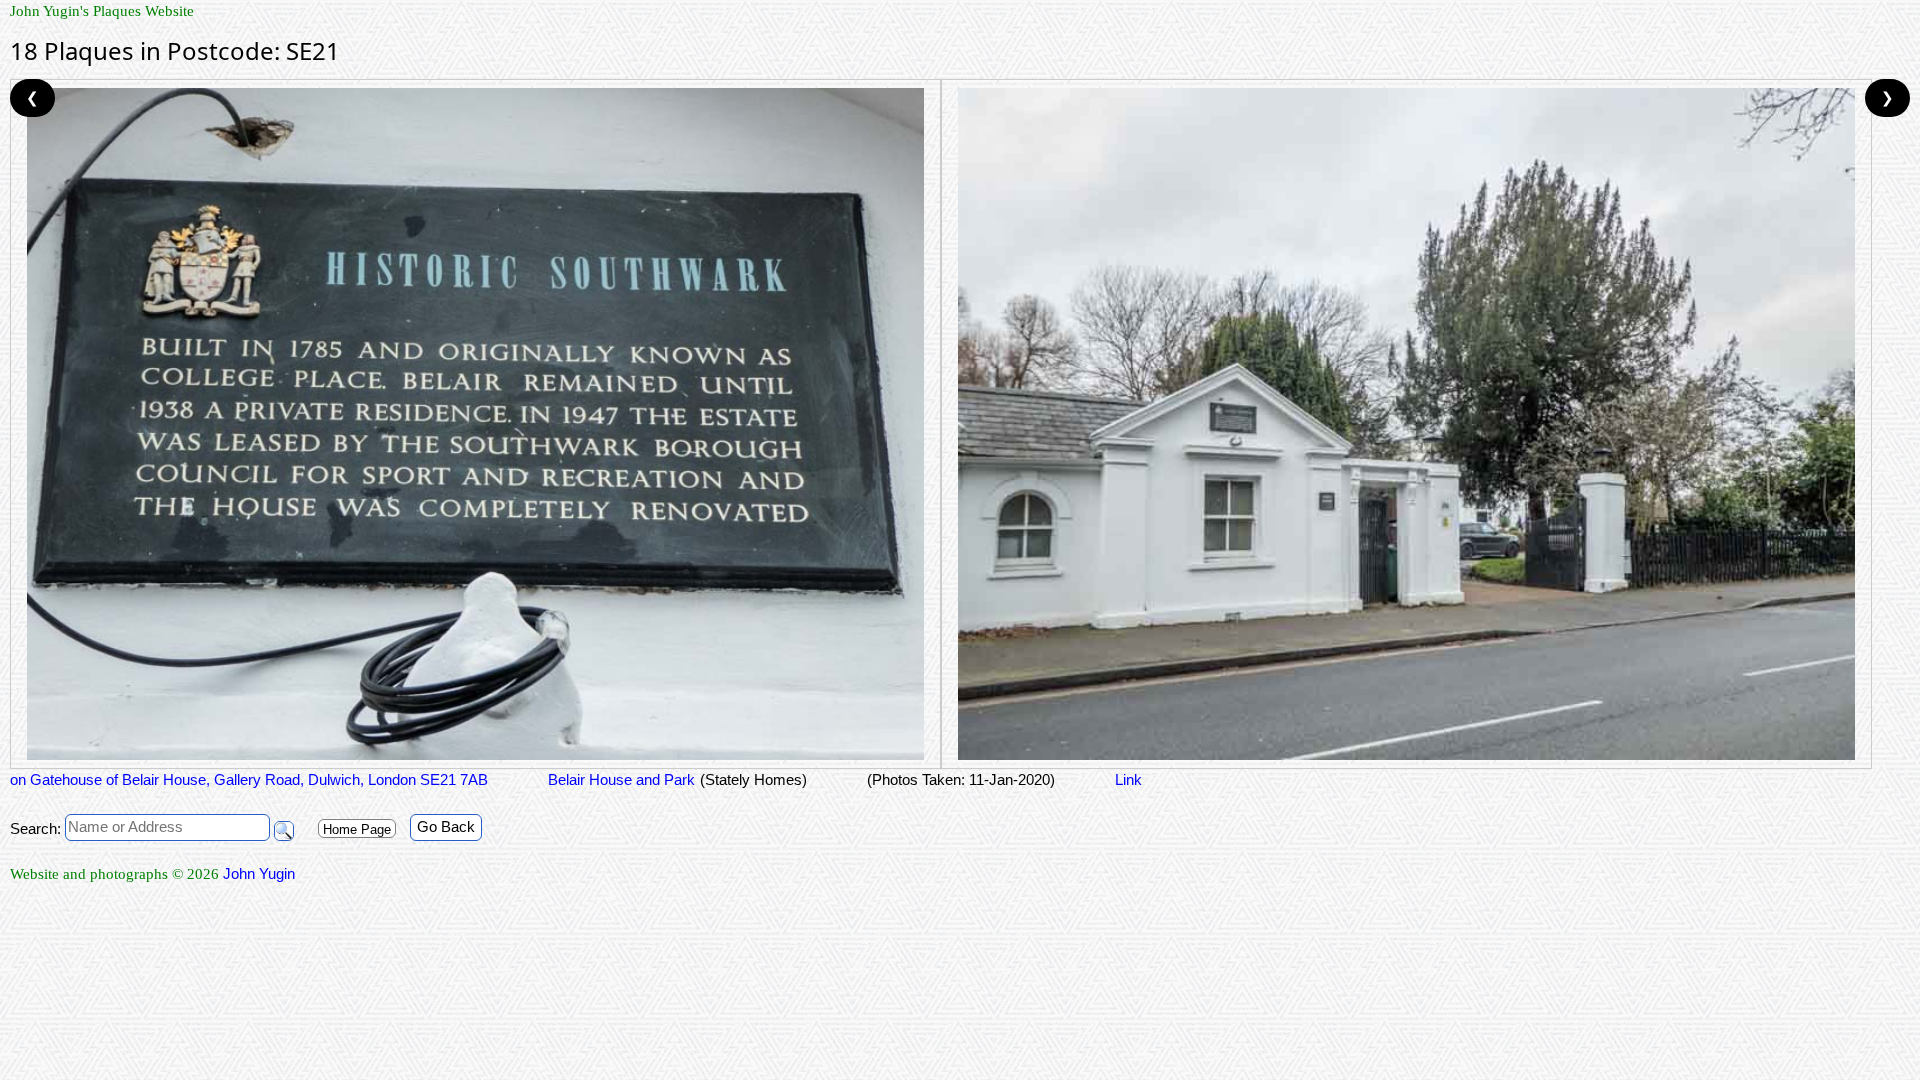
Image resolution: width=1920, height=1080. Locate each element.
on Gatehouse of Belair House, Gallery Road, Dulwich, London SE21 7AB (249, 779)
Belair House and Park (621, 779)
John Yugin (259, 873)
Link (1128, 779)
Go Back (446, 826)
